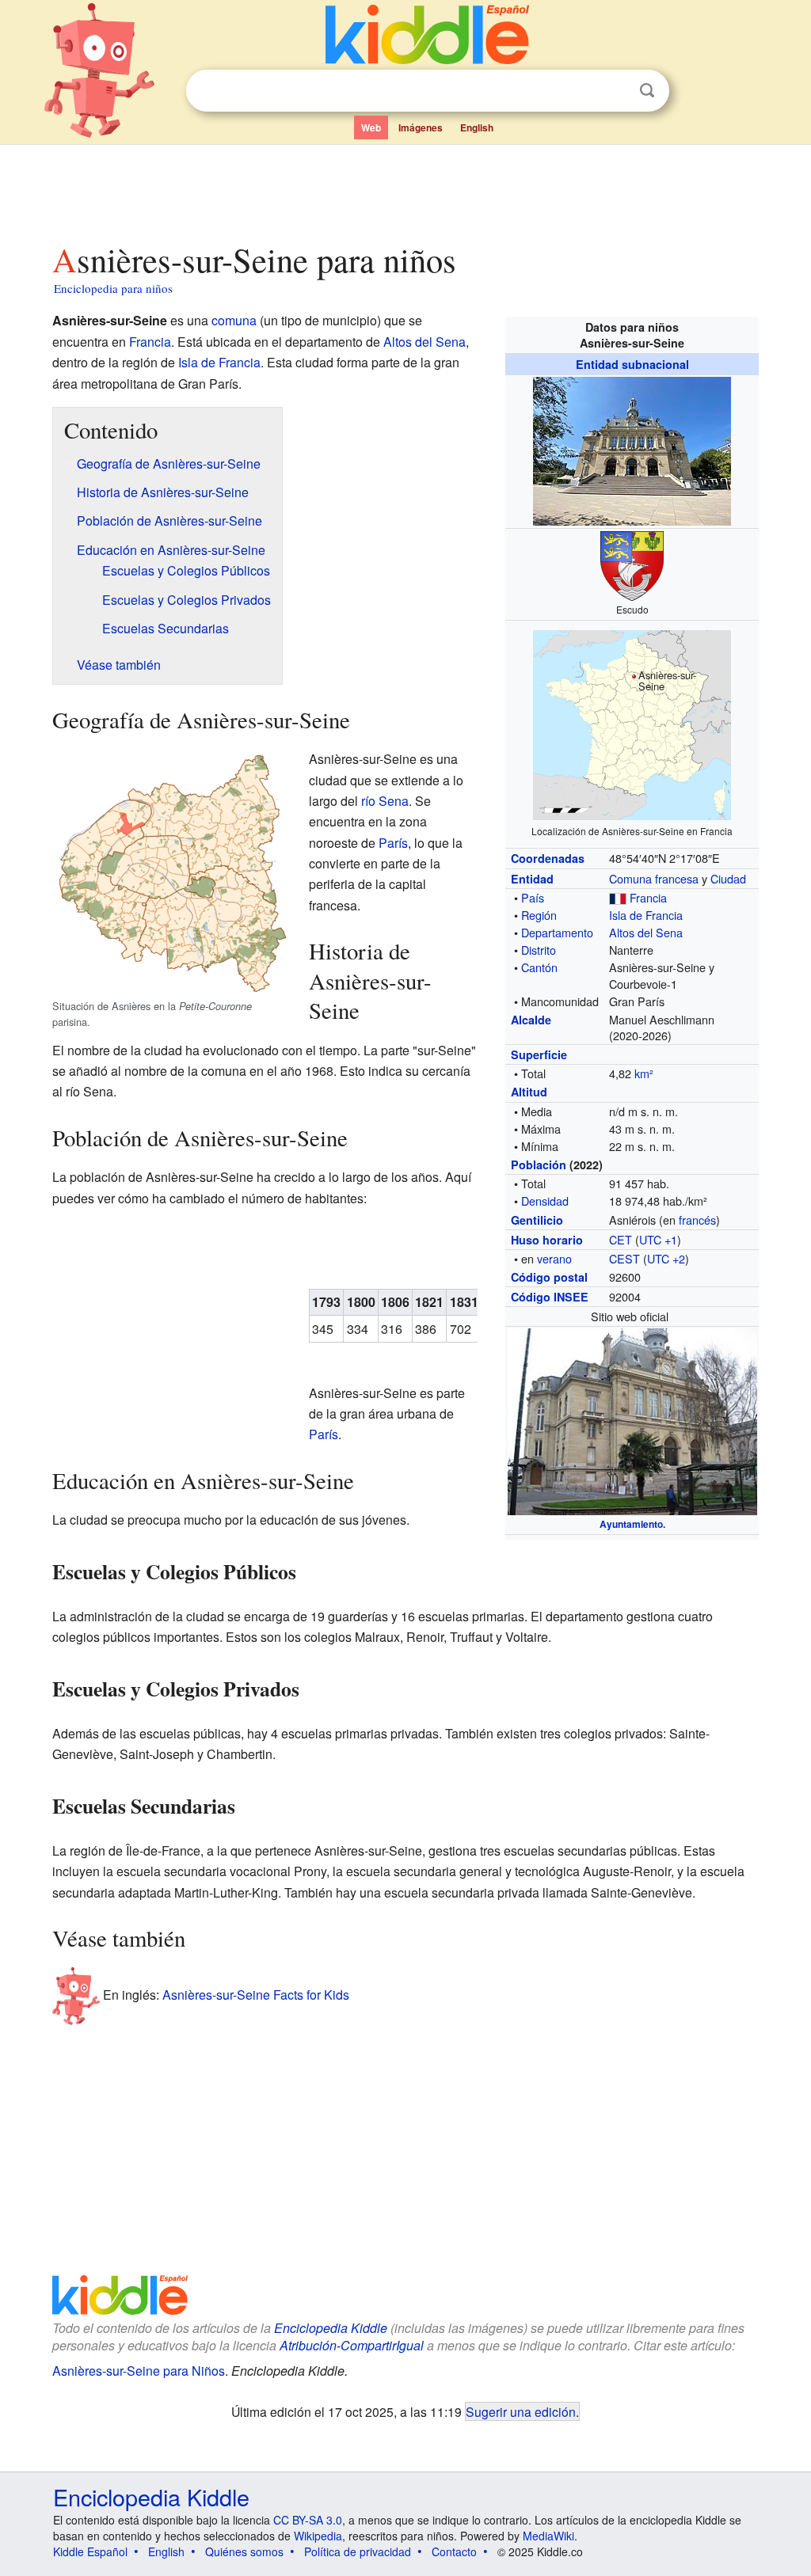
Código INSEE (550, 1297)
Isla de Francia (646, 915)
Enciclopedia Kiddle (331, 2328)
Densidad (545, 1201)
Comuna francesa (654, 878)
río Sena (385, 801)
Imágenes (421, 127)
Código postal (549, 1277)
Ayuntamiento (631, 1524)
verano (554, 1258)
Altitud (529, 1092)
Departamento (557, 932)
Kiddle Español (90, 2551)
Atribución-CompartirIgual (352, 2345)
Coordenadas (548, 858)
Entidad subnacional (632, 364)
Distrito (539, 950)
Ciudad (728, 878)
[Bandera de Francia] (618, 897)
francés (697, 1220)
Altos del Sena (646, 932)
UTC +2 (666, 1258)
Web (371, 127)
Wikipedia (318, 2536)
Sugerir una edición (521, 2411)
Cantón (539, 967)
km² (644, 1073)
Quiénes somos (244, 2551)
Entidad (532, 879)
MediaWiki (548, 2536)
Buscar (647, 91)
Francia (648, 897)
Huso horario (547, 1240)
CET (621, 1239)
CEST (624, 1258)
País (533, 897)
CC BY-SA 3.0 (308, 2520)
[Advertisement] (405, 189)
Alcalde (531, 1020)
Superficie (539, 1054)
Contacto (454, 2551)
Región (539, 915)
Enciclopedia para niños (113, 288)
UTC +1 (658, 1239)
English (477, 127)
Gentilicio (537, 1220)
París (393, 843)
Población (539, 1165)
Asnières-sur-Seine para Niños (139, 2371)
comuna (234, 320)
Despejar (615, 91)
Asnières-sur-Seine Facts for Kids (256, 1995)
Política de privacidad (358, 2551)
